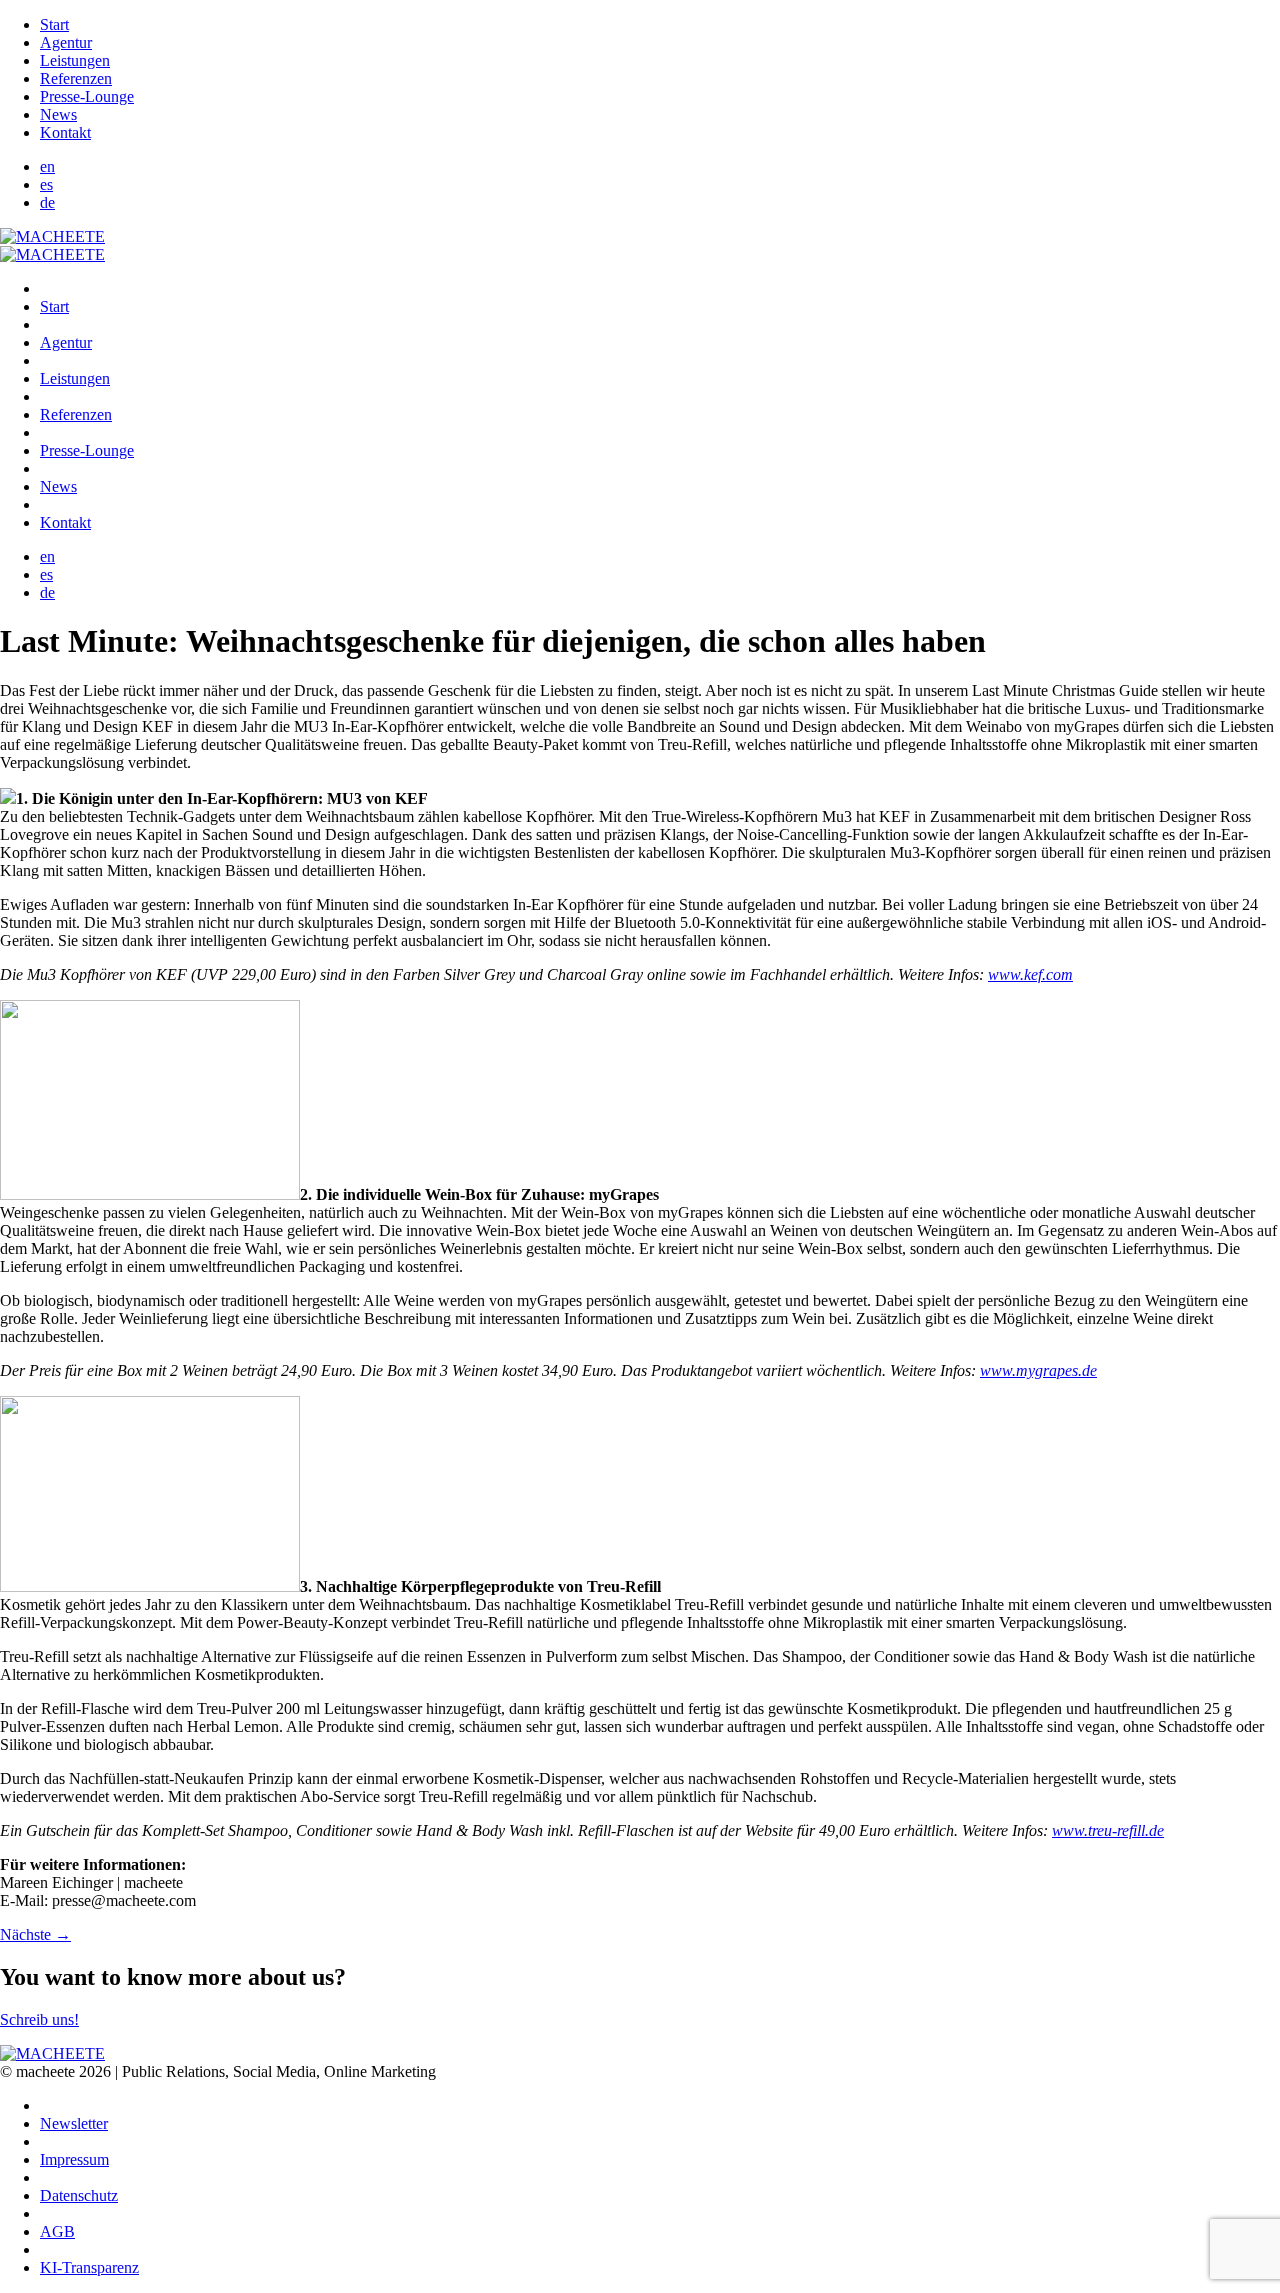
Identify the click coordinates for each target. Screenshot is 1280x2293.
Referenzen (76, 78)
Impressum (74, 2159)
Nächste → (35, 1934)
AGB (57, 2231)
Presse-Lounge (87, 96)
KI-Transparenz (89, 2267)
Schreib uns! (39, 2019)
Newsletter (74, 2123)
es (46, 184)
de (47, 202)
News (58, 114)
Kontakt (65, 132)
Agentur (66, 42)
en (47, 166)
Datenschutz (79, 2195)
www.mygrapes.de (1038, 1370)
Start (54, 24)
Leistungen (75, 60)
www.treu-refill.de (1108, 1830)
